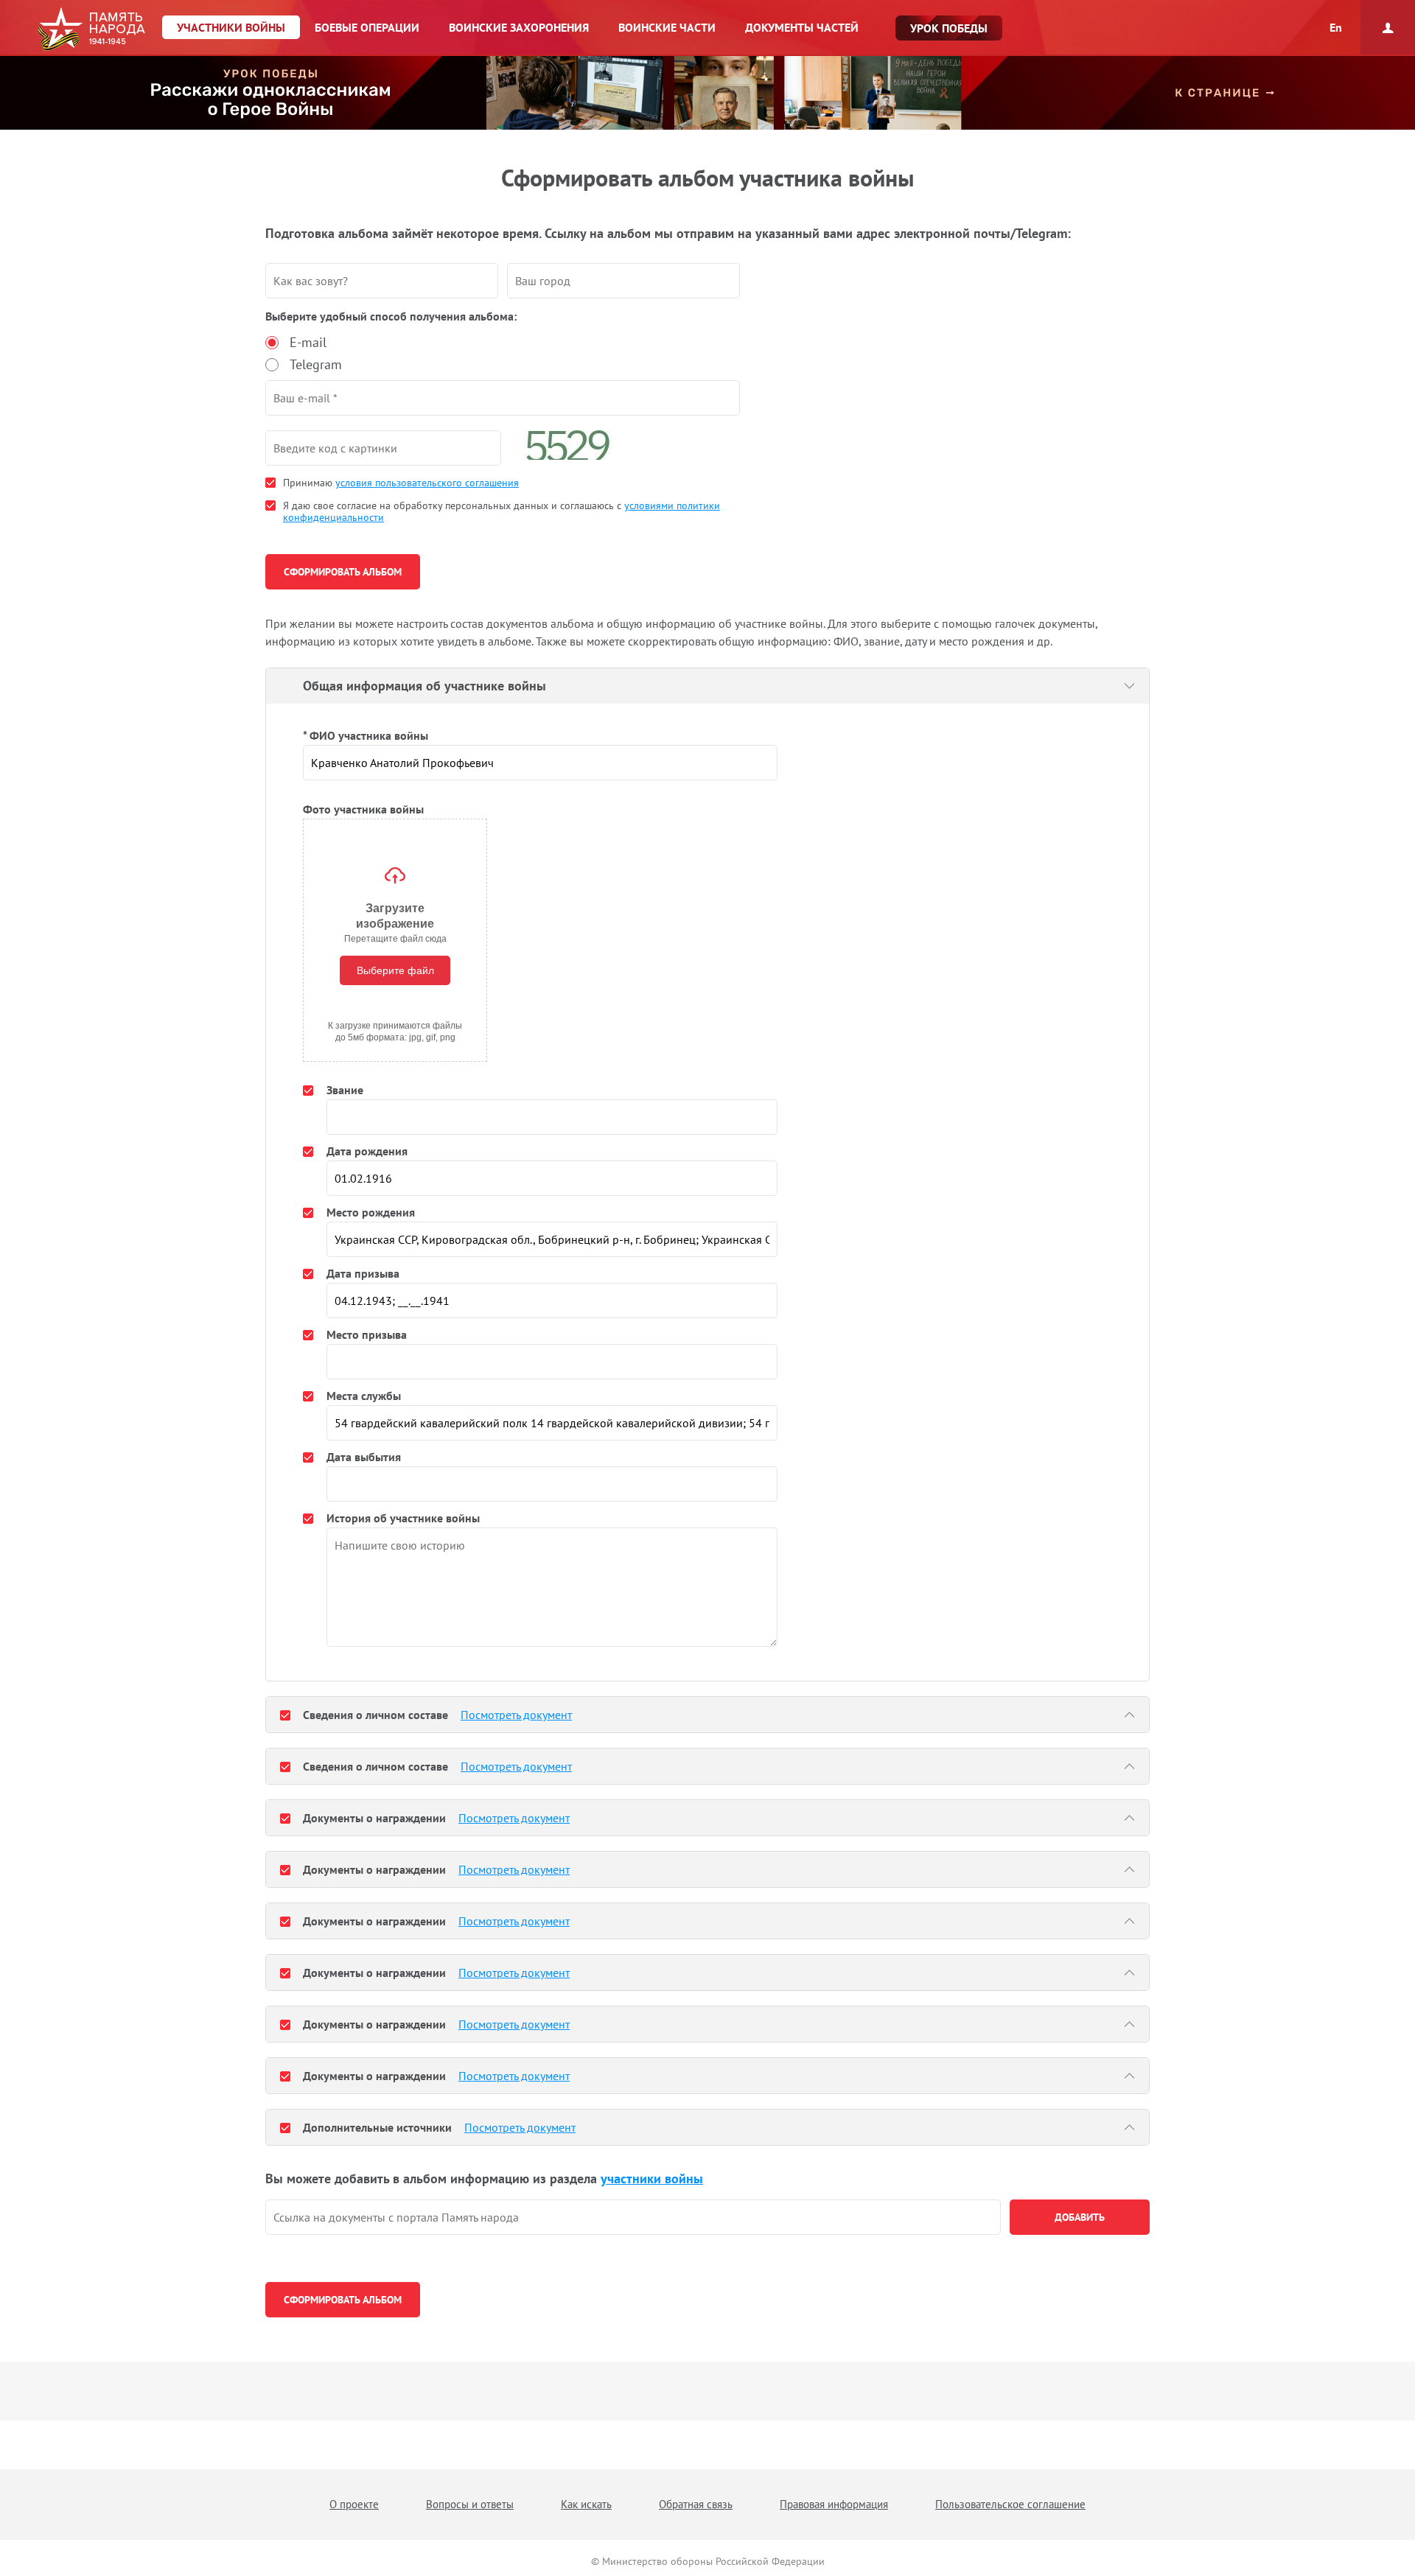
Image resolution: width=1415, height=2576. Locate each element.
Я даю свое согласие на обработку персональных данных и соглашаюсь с (502, 511)
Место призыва (367, 1334)
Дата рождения (367, 1151)
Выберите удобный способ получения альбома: (391, 316)
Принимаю (401, 483)
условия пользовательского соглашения (427, 483)
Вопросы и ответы (470, 2504)
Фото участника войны (363, 809)
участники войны (652, 2178)
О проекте (354, 2504)
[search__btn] (1080, 2217)
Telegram (316, 364)
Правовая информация (834, 2504)
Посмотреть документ (516, 1715)
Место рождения (371, 1212)
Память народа (91, 29)
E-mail (308, 342)
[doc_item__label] (285, 1715)
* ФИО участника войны (366, 735)
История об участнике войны (403, 1518)
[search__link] (633, 2217)
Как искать (586, 2504)
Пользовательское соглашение (1010, 2504)
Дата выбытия (364, 1457)
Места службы (364, 1396)
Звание (345, 1090)
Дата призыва (363, 1273)
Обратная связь (696, 2504)
